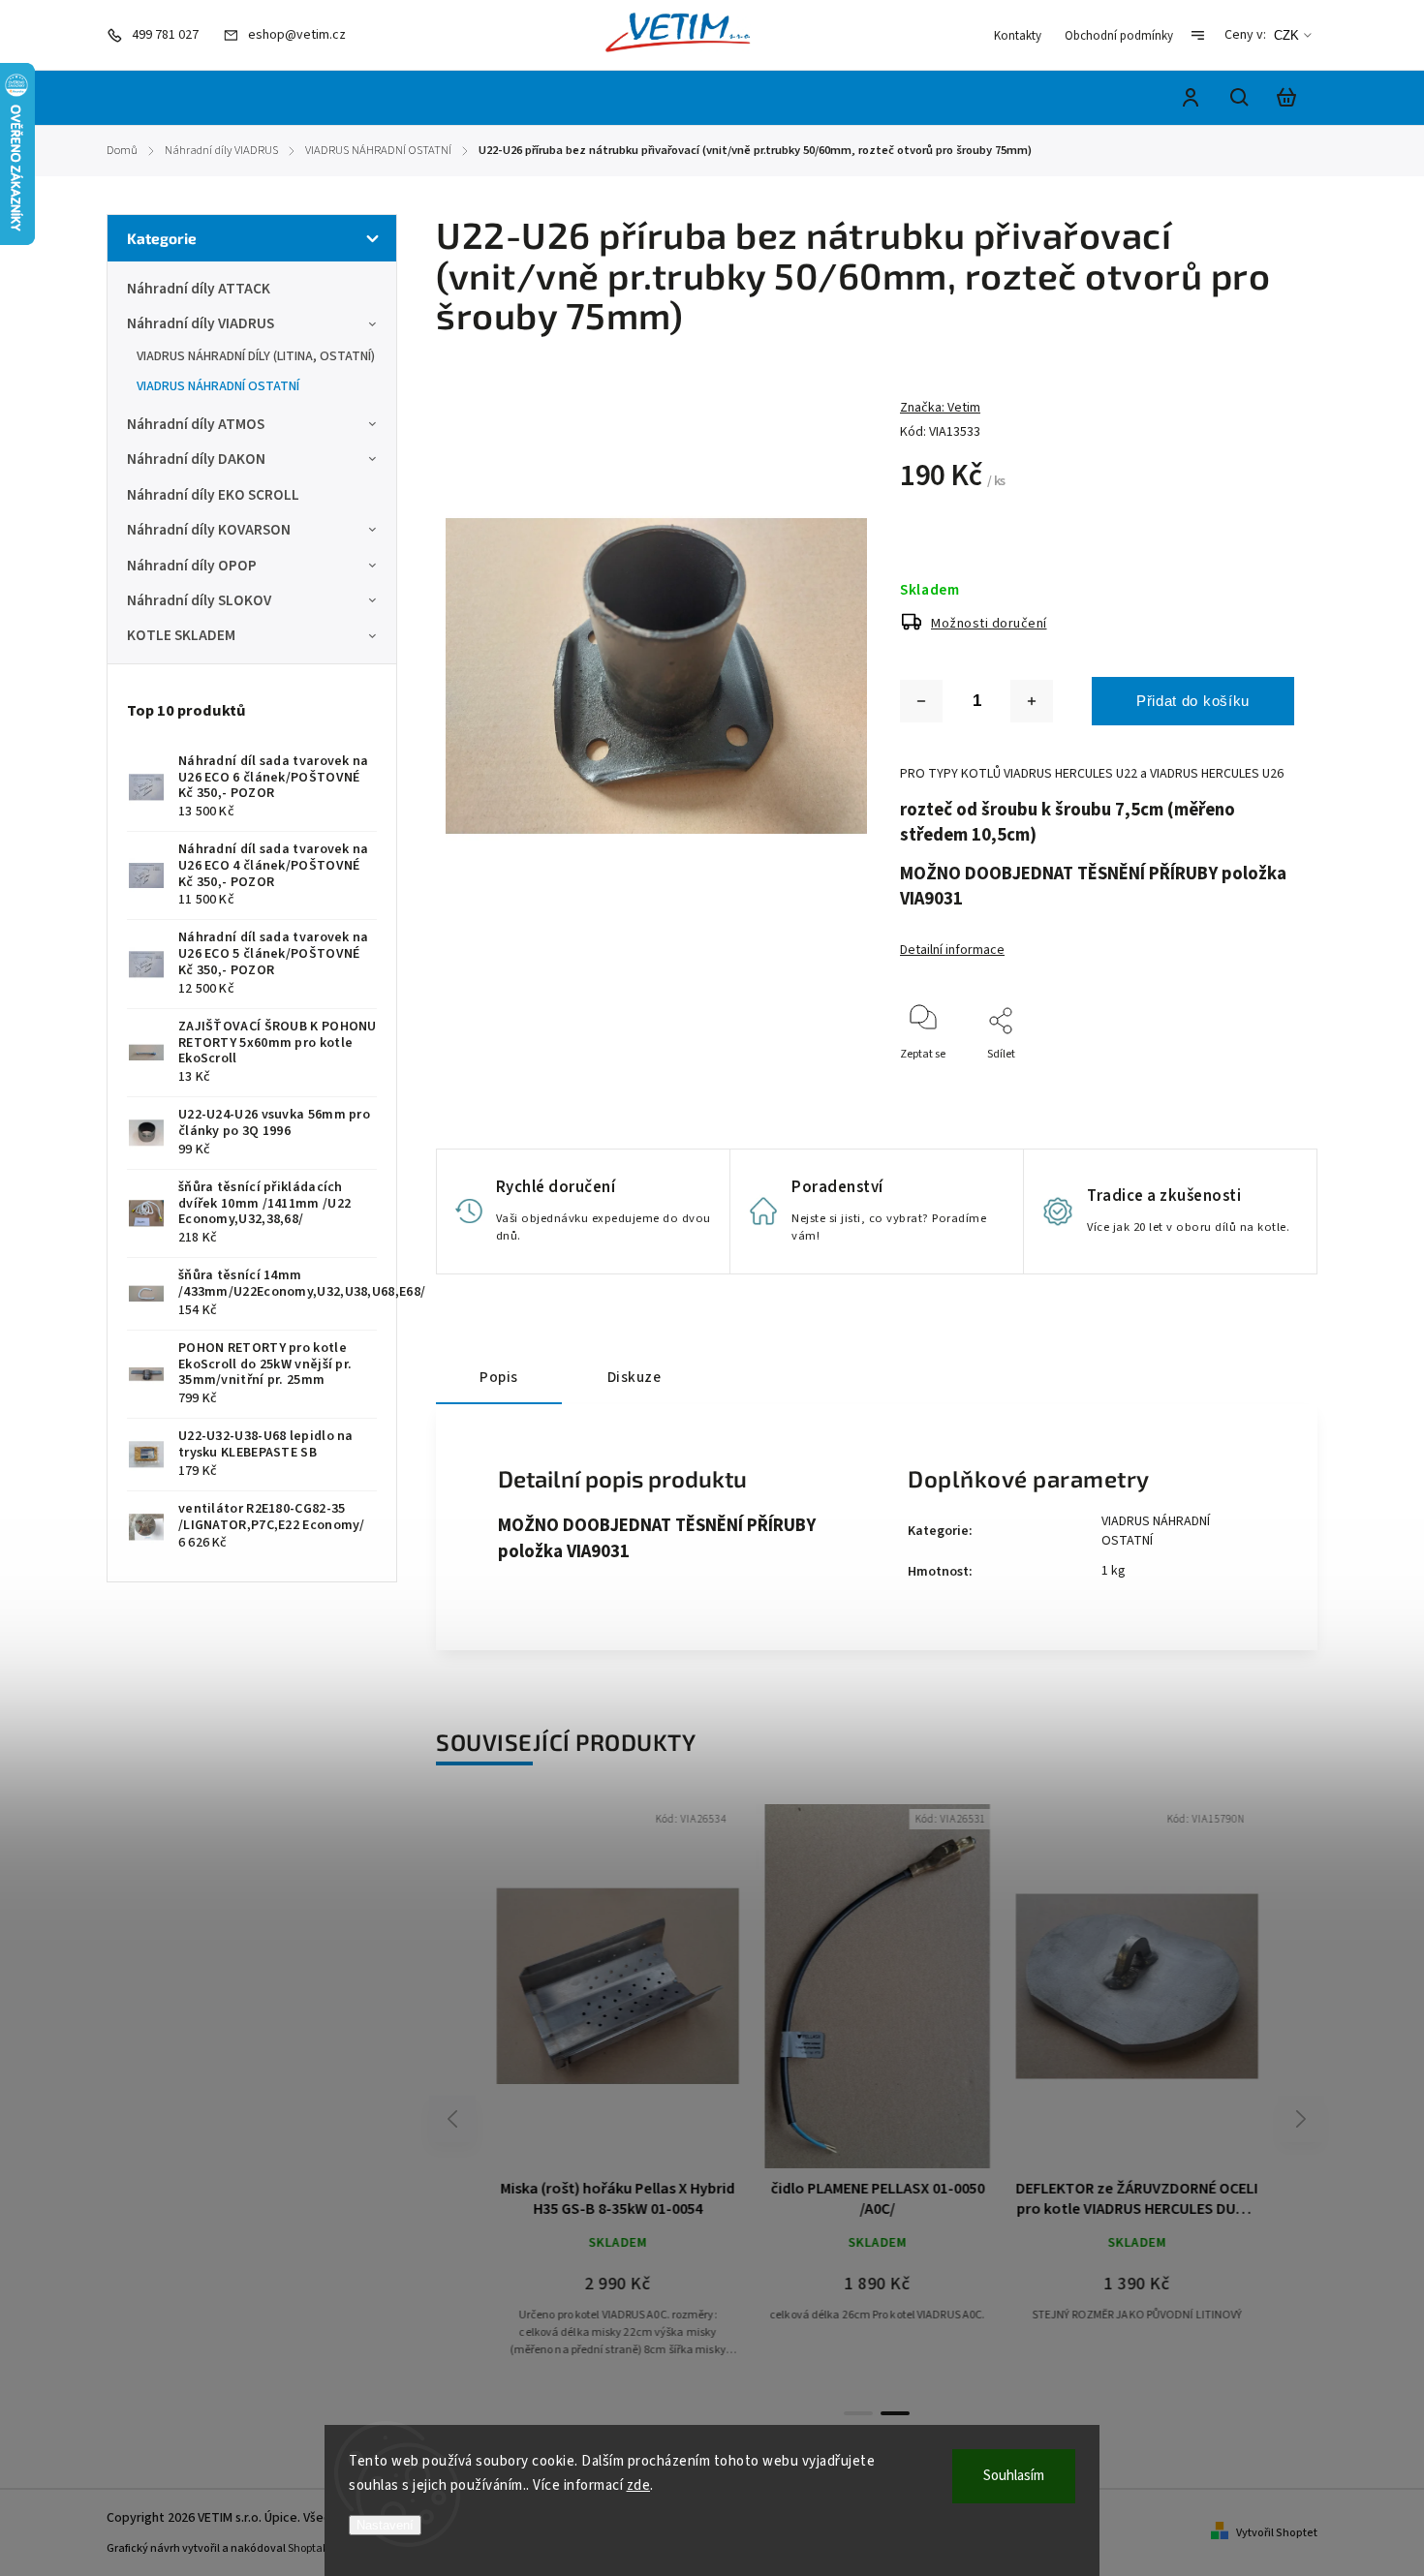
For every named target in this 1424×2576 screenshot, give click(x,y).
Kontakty (1018, 36)
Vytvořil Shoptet (1277, 2533)
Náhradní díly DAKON (196, 459)
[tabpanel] (1136, 2082)
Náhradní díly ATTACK (199, 289)
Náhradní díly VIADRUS (201, 323)
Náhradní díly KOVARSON (209, 530)
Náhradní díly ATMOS (196, 424)
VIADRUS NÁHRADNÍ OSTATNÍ (218, 386)
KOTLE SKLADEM (181, 635)
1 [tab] (858, 2413)
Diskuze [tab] (635, 1377)
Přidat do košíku (1193, 701)
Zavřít (1235, 1080)
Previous (455, 2118)
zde (639, 2485)
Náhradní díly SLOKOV (199, 600)
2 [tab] (895, 2413)
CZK (1286, 35)
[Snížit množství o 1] (921, 701)
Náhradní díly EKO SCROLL (213, 495)
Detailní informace (952, 950)
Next (1301, 2118)
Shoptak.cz (315, 2548)
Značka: (940, 408)
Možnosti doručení (989, 624)
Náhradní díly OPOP (192, 566)
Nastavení (385, 2525)
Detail (664, 1995)
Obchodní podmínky (1119, 36)
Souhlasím (1014, 2476)
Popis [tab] (499, 1377)
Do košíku (571, 1995)
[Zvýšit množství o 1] (1032, 701)
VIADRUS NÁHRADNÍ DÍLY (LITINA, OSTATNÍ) (256, 356)
